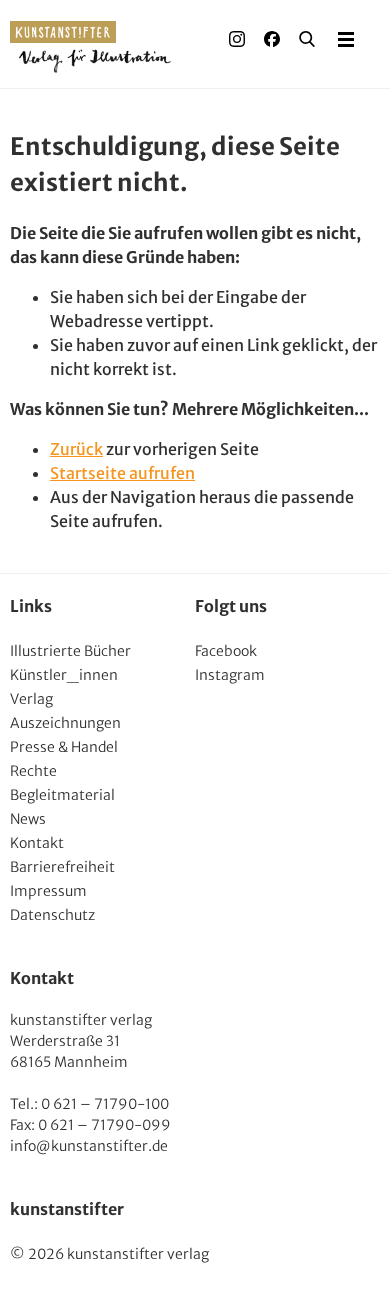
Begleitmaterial (62, 795)
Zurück (76, 449)
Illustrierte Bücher (70, 651)
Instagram (230, 675)
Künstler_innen (64, 675)
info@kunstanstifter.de (89, 1146)
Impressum (48, 891)
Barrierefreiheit (62, 867)
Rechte (33, 771)
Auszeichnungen (65, 723)
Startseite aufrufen (122, 473)
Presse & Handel (64, 747)
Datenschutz (52, 915)
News (28, 819)
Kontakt (37, 843)
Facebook (226, 651)
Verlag (31, 699)
